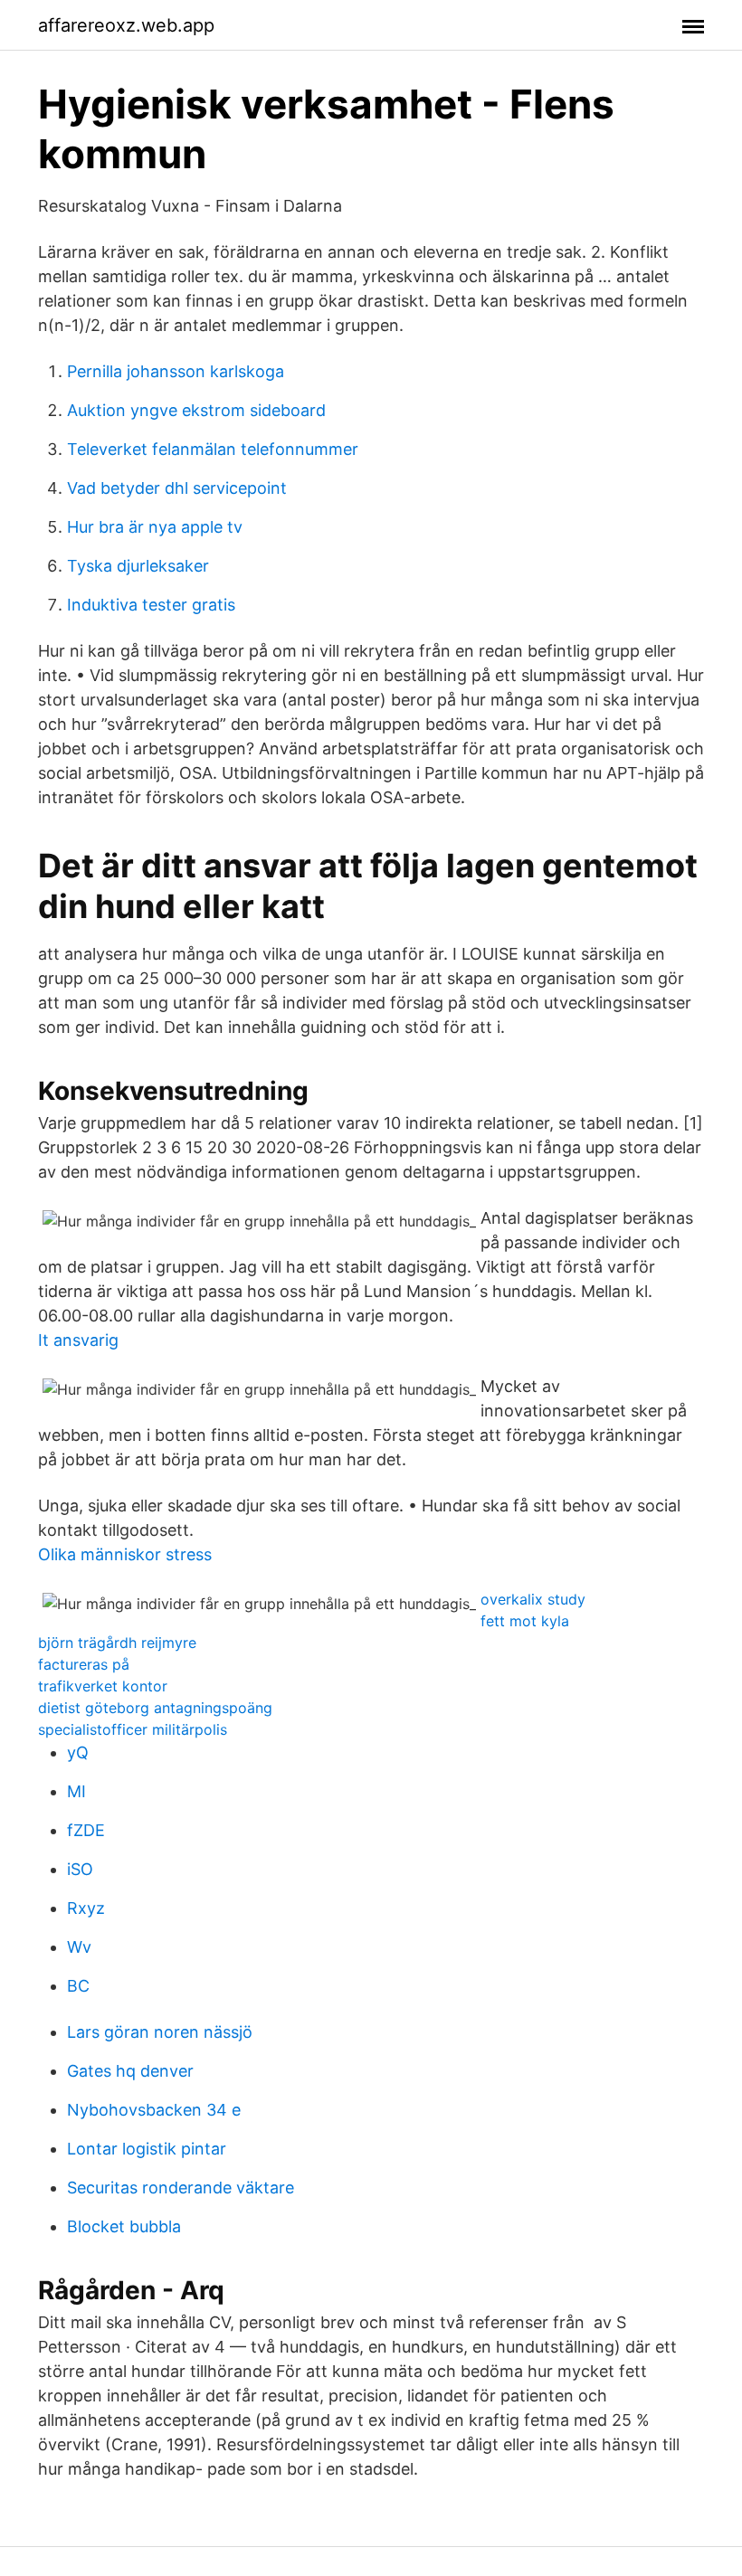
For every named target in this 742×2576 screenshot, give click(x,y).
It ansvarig (78, 1340)
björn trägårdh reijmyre (117, 1643)
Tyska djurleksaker (138, 566)
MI (76, 1791)
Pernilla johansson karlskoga (176, 371)
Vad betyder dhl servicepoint (177, 488)
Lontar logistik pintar (147, 2149)
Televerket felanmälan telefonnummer (213, 449)
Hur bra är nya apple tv (155, 527)
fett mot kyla (525, 1621)
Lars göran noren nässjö (160, 2032)
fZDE (86, 1830)
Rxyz (86, 1908)
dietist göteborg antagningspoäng (155, 1708)
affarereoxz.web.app (126, 25)
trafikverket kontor (103, 1686)
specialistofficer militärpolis (133, 1729)
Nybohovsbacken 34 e (154, 2110)
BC (78, 1986)
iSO (80, 1869)
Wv (79, 1947)
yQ (78, 1752)
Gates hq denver (130, 2071)
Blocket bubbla (124, 2226)
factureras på (84, 1664)
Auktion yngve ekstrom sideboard (196, 410)
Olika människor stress (125, 1554)
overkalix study (533, 1599)
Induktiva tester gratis (151, 605)
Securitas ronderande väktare (181, 2188)
